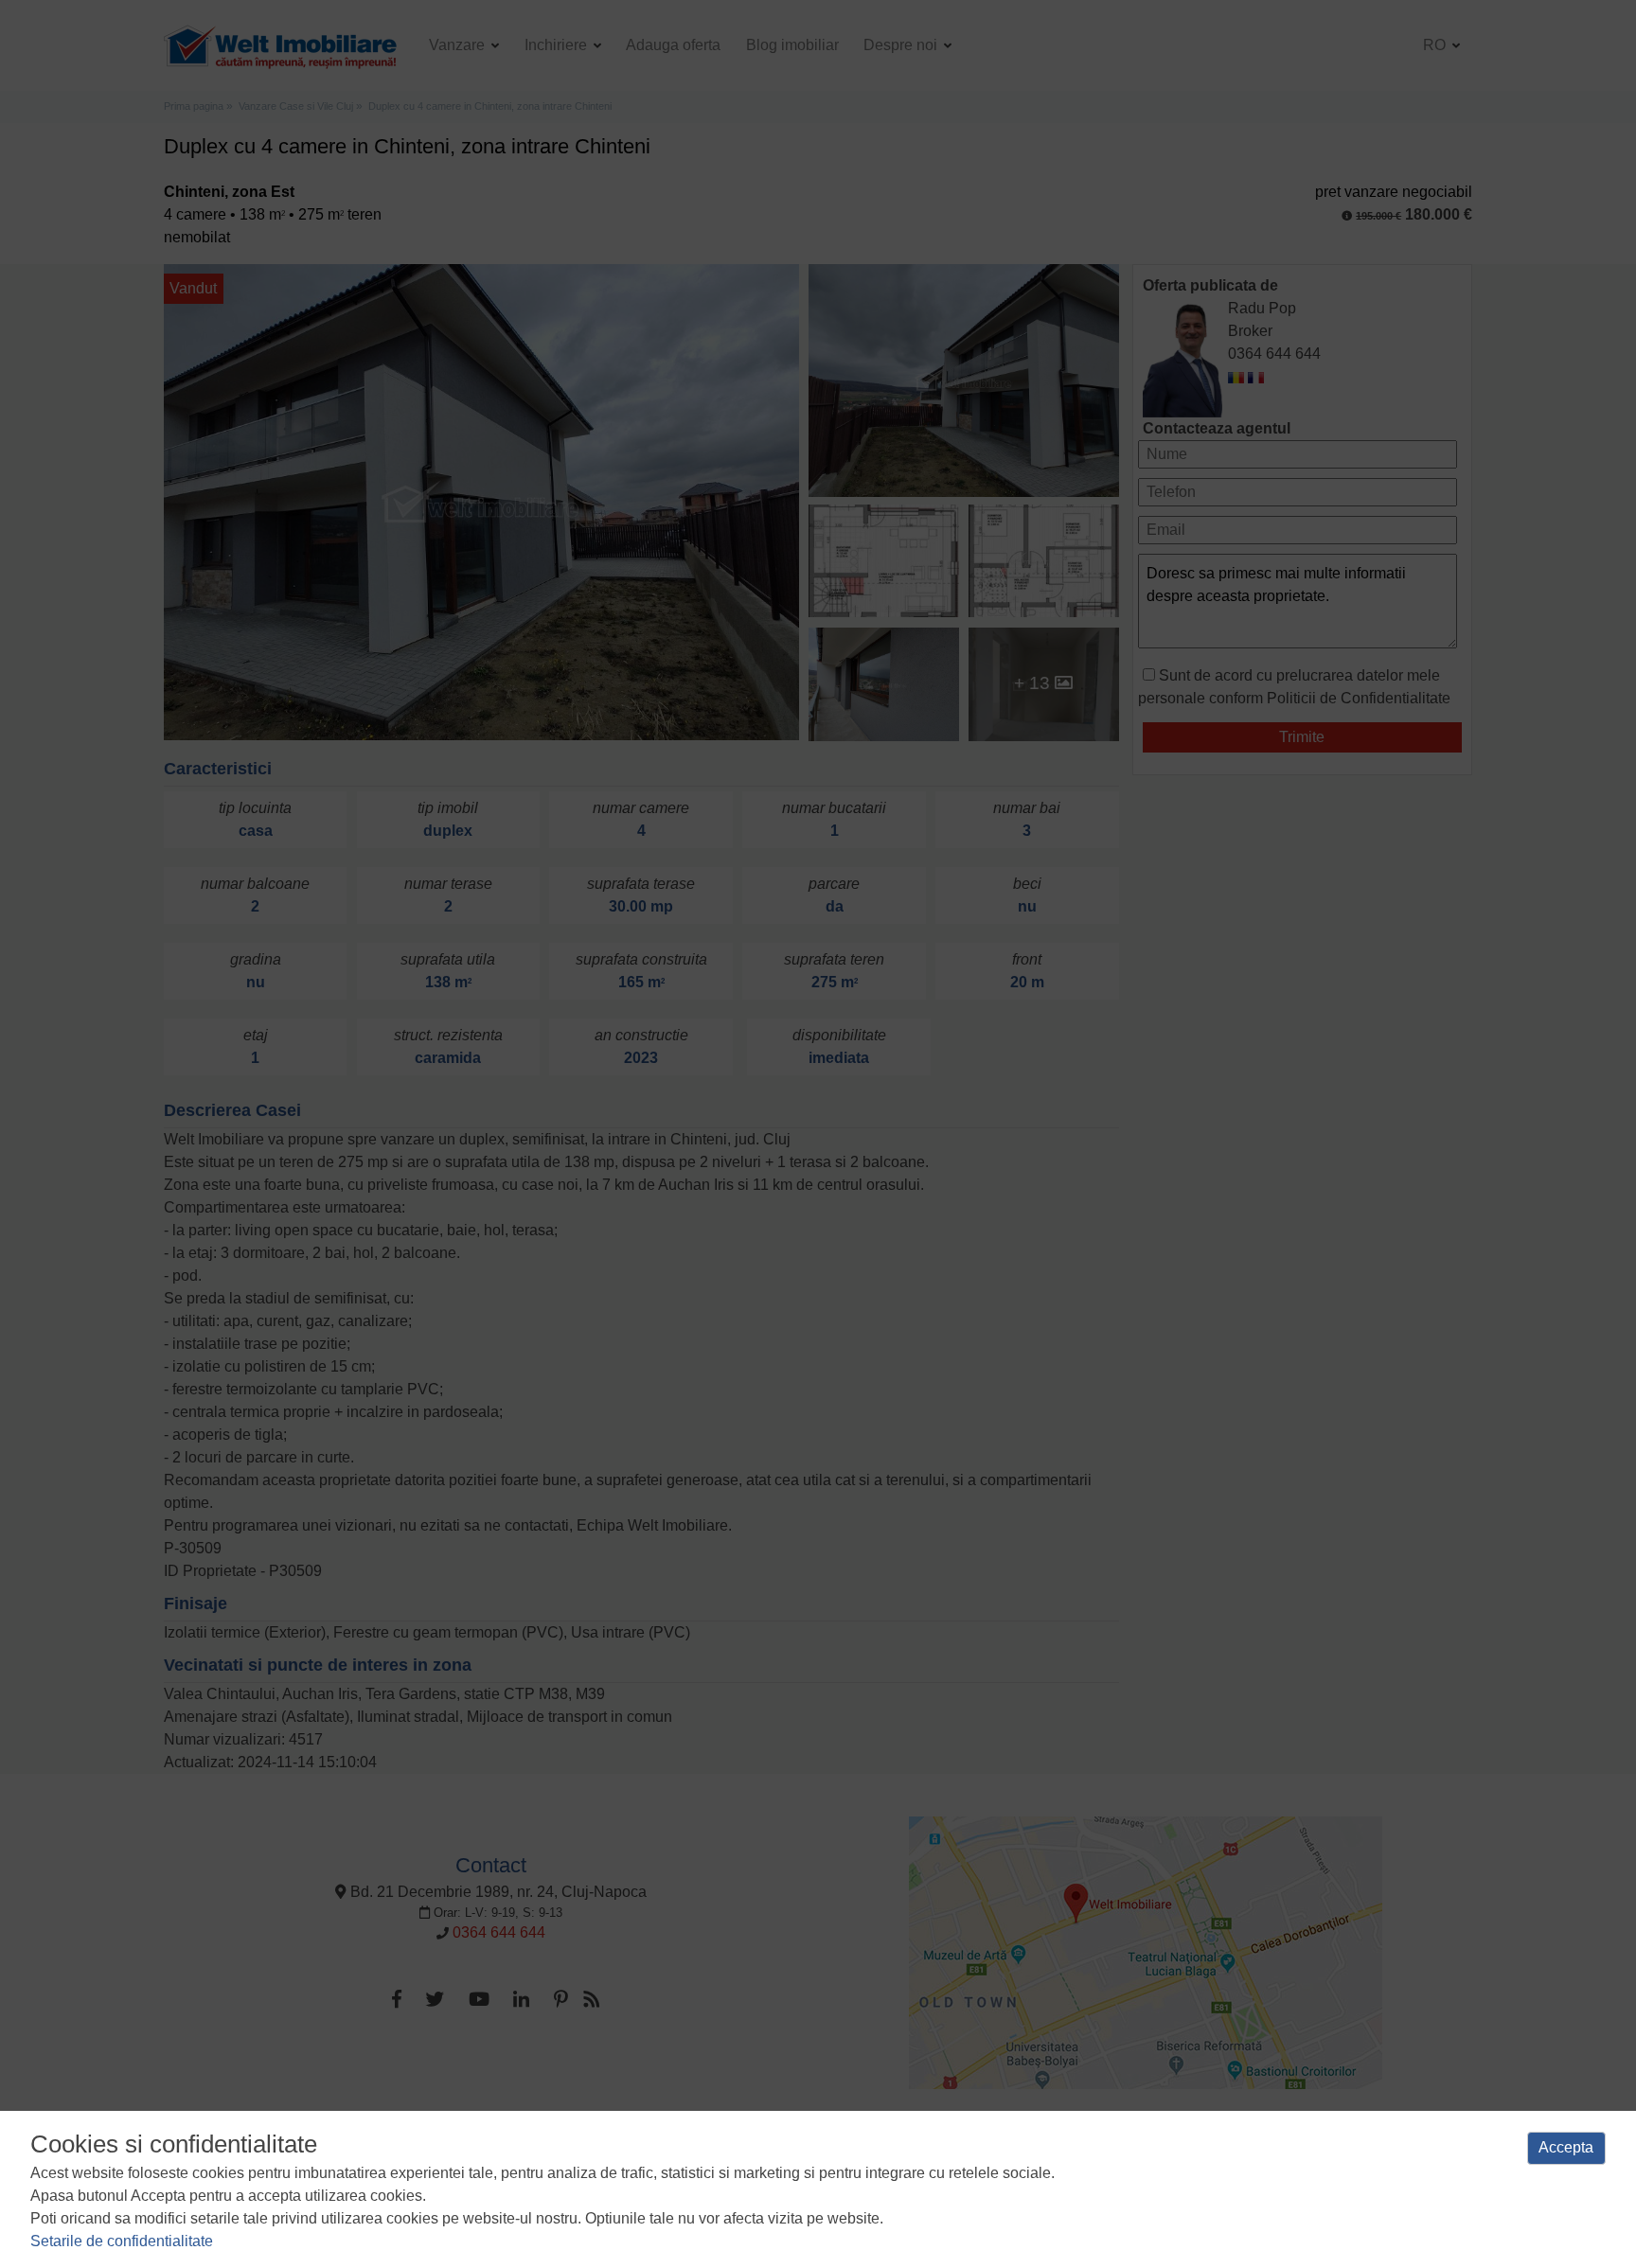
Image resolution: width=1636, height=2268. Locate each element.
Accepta (1566, 2147)
